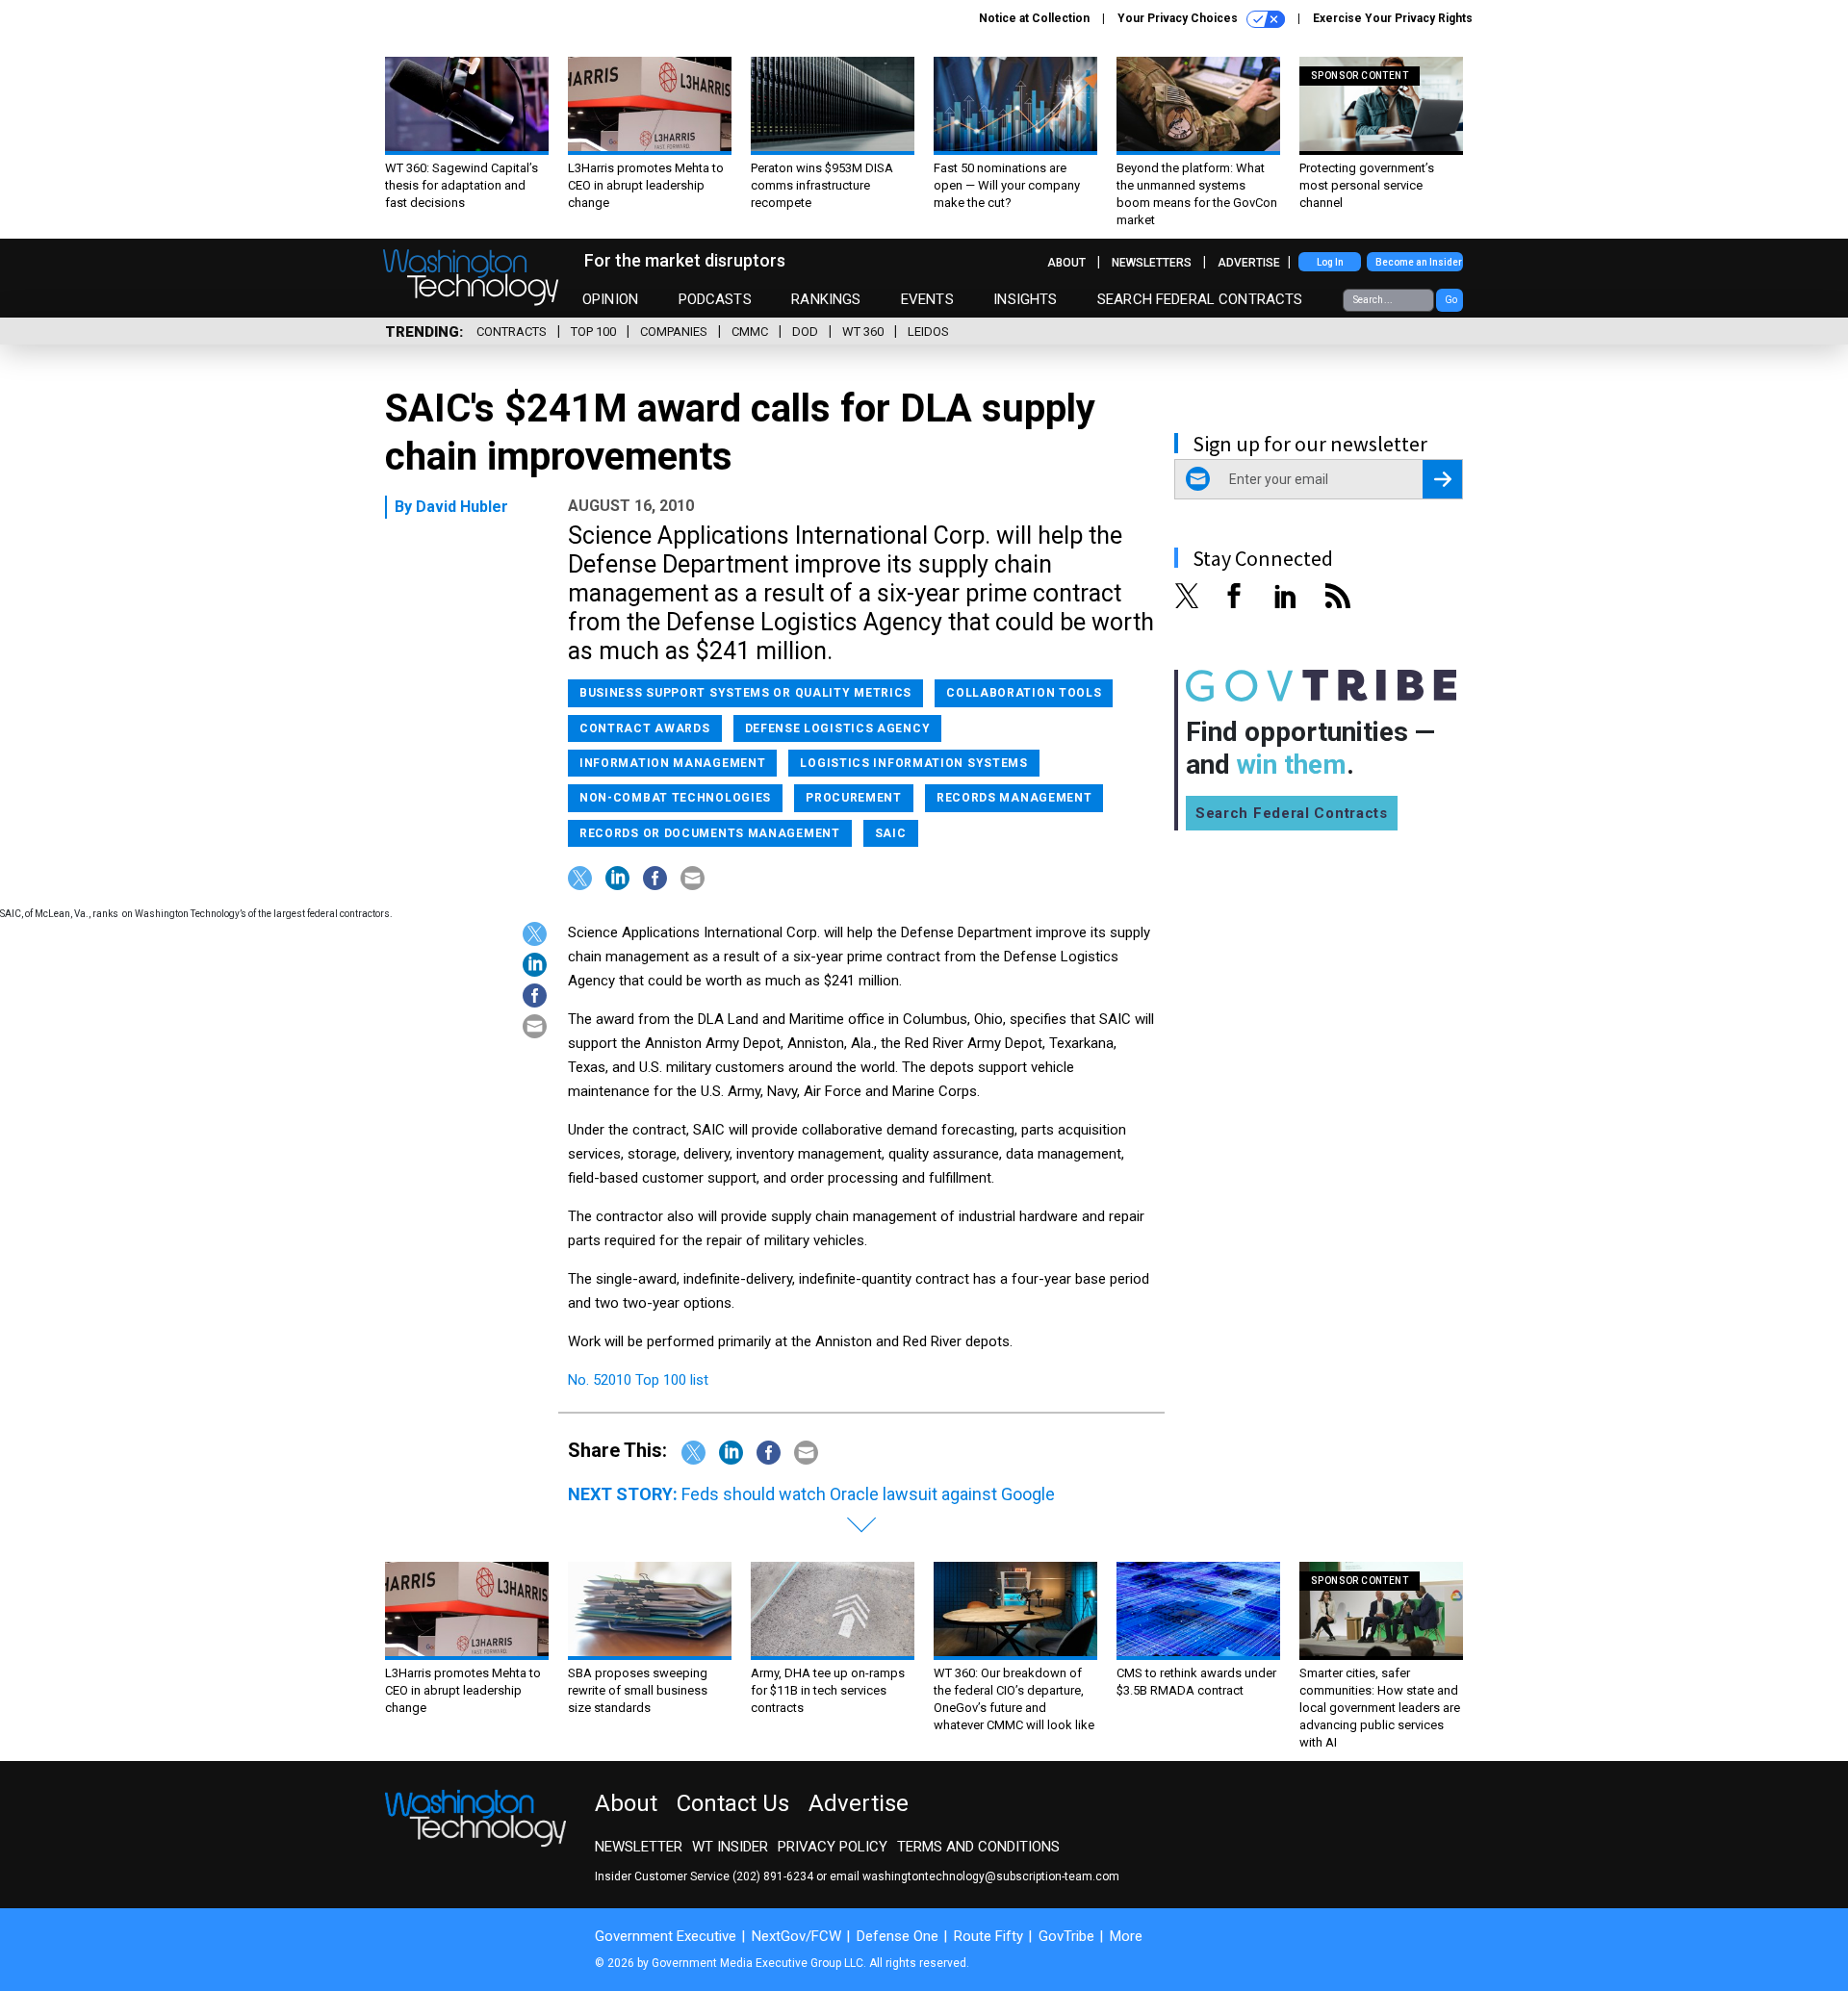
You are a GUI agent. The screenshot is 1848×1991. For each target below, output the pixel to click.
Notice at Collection (1034, 18)
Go (1451, 300)
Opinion (610, 299)
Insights (1025, 299)
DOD (805, 332)
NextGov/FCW (796, 1936)
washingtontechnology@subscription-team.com (991, 1876)
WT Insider (730, 1847)
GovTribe (1066, 1936)
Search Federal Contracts (1200, 299)
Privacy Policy (833, 1847)
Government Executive (666, 1936)
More (1126, 1936)
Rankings (826, 299)
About (1066, 263)
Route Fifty (988, 1936)
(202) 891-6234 (773, 1876)
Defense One (898, 1936)
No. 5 (584, 1380)
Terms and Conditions (978, 1847)
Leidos (928, 332)
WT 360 (863, 332)
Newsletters (1152, 263)
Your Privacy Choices (1179, 18)
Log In (1330, 262)
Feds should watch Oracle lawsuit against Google (868, 1494)
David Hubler (462, 507)
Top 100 (593, 332)
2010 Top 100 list (654, 1380)
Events (927, 299)
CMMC (750, 332)
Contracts (512, 332)
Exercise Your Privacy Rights (1393, 18)
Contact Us (733, 1803)
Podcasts (715, 299)
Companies (674, 332)
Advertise (1249, 263)
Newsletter (639, 1847)
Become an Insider (1419, 262)
